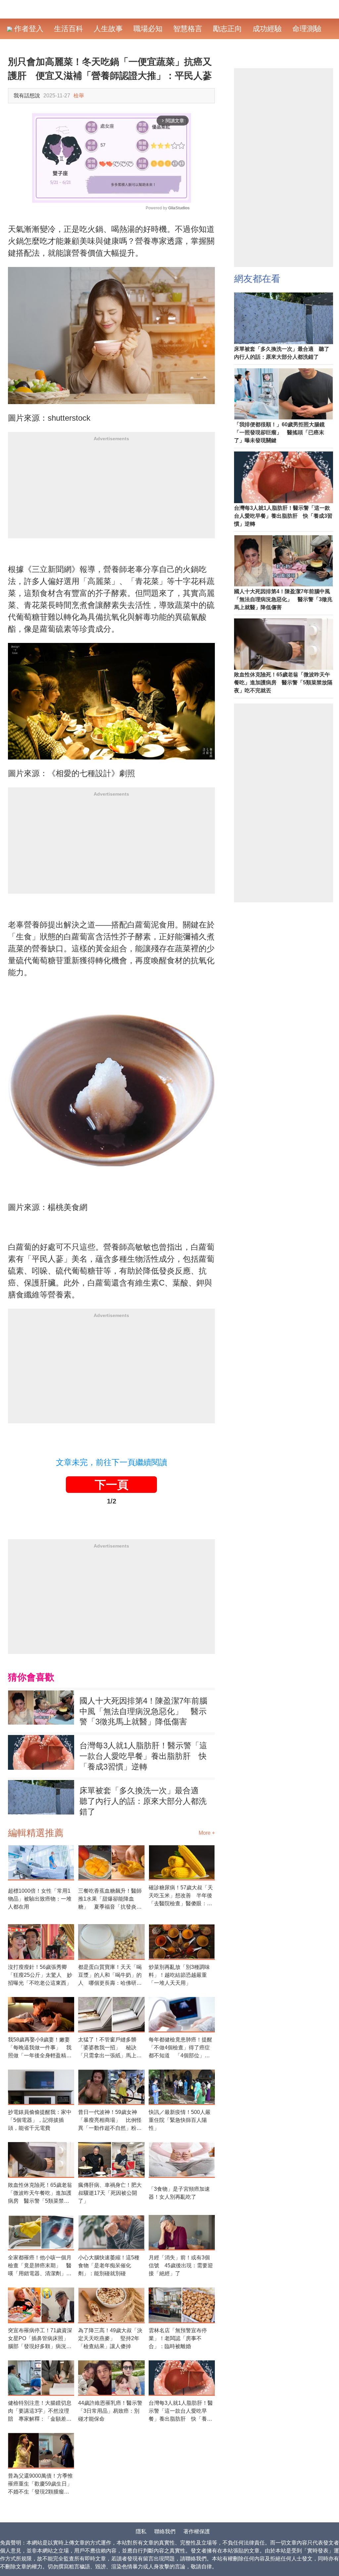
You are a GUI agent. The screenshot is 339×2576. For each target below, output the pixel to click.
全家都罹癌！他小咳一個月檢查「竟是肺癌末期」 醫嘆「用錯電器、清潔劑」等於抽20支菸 (40, 2266)
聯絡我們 (165, 2531)
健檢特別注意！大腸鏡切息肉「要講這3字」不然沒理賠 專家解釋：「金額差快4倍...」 (40, 2412)
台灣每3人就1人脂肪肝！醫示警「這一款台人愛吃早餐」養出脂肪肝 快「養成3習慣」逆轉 (143, 1756)
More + (207, 1833)
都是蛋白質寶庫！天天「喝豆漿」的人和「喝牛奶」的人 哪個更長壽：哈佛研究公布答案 (110, 1976)
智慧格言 (188, 29)
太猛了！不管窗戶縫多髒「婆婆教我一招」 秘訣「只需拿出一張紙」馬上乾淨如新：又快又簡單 (110, 2048)
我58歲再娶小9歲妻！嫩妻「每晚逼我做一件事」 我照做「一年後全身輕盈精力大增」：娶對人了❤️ (40, 2048)
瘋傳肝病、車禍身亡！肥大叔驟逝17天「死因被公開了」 (110, 2193)
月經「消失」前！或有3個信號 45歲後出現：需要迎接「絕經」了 (181, 2265)
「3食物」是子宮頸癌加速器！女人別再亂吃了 (179, 2193)
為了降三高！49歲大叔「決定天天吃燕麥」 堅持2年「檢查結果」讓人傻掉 (110, 2338)
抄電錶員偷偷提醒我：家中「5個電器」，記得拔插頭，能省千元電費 (40, 2120)
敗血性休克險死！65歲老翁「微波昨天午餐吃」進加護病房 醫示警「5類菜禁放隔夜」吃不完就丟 (40, 2194)
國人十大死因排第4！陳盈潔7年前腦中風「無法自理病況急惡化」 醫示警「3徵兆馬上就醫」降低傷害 (143, 1711)
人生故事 (108, 29)
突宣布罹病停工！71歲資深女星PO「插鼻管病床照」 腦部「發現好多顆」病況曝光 (41, 2339)
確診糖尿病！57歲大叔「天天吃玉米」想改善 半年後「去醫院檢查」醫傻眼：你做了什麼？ (181, 1896)
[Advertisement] (111, 492)
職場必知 (148, 29)
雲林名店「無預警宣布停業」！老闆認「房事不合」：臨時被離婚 (178, 2338)
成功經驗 (267, 29)
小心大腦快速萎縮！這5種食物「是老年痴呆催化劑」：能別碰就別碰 (109, 2265)
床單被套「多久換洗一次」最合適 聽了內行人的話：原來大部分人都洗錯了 (143, 1801)
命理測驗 (307, 29)
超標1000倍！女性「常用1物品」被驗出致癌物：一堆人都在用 (40, 1899)
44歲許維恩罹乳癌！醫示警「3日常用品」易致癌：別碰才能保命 (110, 2411)
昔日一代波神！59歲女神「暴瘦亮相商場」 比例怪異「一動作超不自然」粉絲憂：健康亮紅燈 (110, 2121)
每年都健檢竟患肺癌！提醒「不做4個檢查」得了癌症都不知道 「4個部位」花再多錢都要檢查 (180, 2048)
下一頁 (112, 1485)
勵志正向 (227, 29)
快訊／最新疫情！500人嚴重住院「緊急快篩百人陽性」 (180, 2120)
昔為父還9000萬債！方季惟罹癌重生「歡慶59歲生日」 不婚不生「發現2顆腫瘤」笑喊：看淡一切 (41, 2484)
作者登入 (28, 29)
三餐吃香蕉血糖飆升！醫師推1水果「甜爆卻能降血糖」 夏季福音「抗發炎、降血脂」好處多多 (110, 1899)
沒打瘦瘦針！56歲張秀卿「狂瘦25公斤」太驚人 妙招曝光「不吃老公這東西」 (40, 1975)
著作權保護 (197, 2531)
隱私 (141, 2531)
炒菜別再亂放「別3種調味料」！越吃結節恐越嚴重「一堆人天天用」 (179, 1975)
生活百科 (69, 29)
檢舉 (79, 96)
